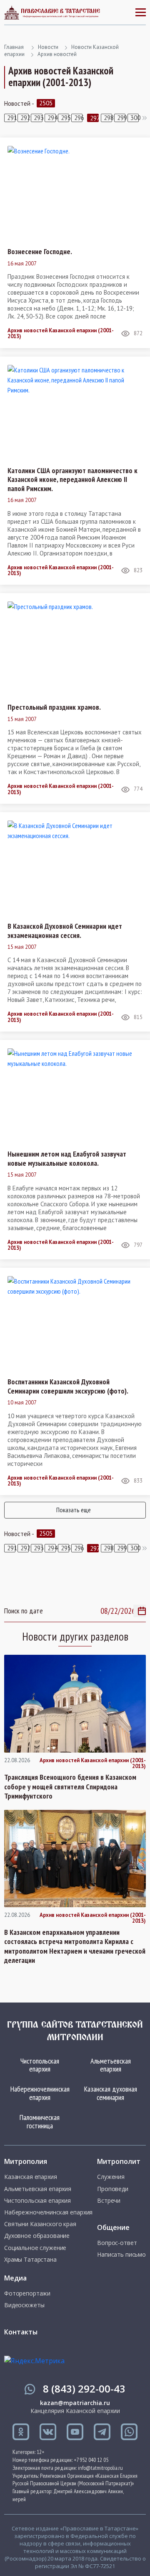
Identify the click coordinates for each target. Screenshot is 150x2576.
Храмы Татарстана (30, 2260)
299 (121, 118)
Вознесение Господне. (40, 252)
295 (65, 118)
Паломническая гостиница (40, 2121)
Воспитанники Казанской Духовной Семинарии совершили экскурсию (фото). (68, 1386)
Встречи (109, 2201)
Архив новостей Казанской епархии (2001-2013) (61, 334)
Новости (48, 47)
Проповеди (113, 2189)
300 (135, 118)
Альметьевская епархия (111, 2065)
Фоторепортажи (27, 2293)
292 (25, 118)
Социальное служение (35, 2248)
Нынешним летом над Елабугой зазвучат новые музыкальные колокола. (67, 1158)
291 (11, 118)
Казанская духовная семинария (111, 2093)
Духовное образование (37, 2236)
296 (78, 118)
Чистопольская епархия (40, 2065)
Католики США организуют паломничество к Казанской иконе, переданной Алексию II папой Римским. (72, 480)
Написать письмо (121, 2255)
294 (52, 118)
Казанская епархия (31, 2177)
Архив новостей (57, 54)
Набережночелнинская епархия (40, 2093)
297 (94, 118)
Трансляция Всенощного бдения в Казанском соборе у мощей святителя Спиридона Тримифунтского (70, 1787)
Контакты (21, 2332)
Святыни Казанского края (40, 2224)
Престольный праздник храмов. (54, 707)
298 (108, 118)
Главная (14, 47)
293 (38, 118)
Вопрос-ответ (117, 2243)
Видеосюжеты (24, 2305)
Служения (111, 2177)
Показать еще (74, 1510)
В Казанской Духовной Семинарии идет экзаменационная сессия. (65, 931)
